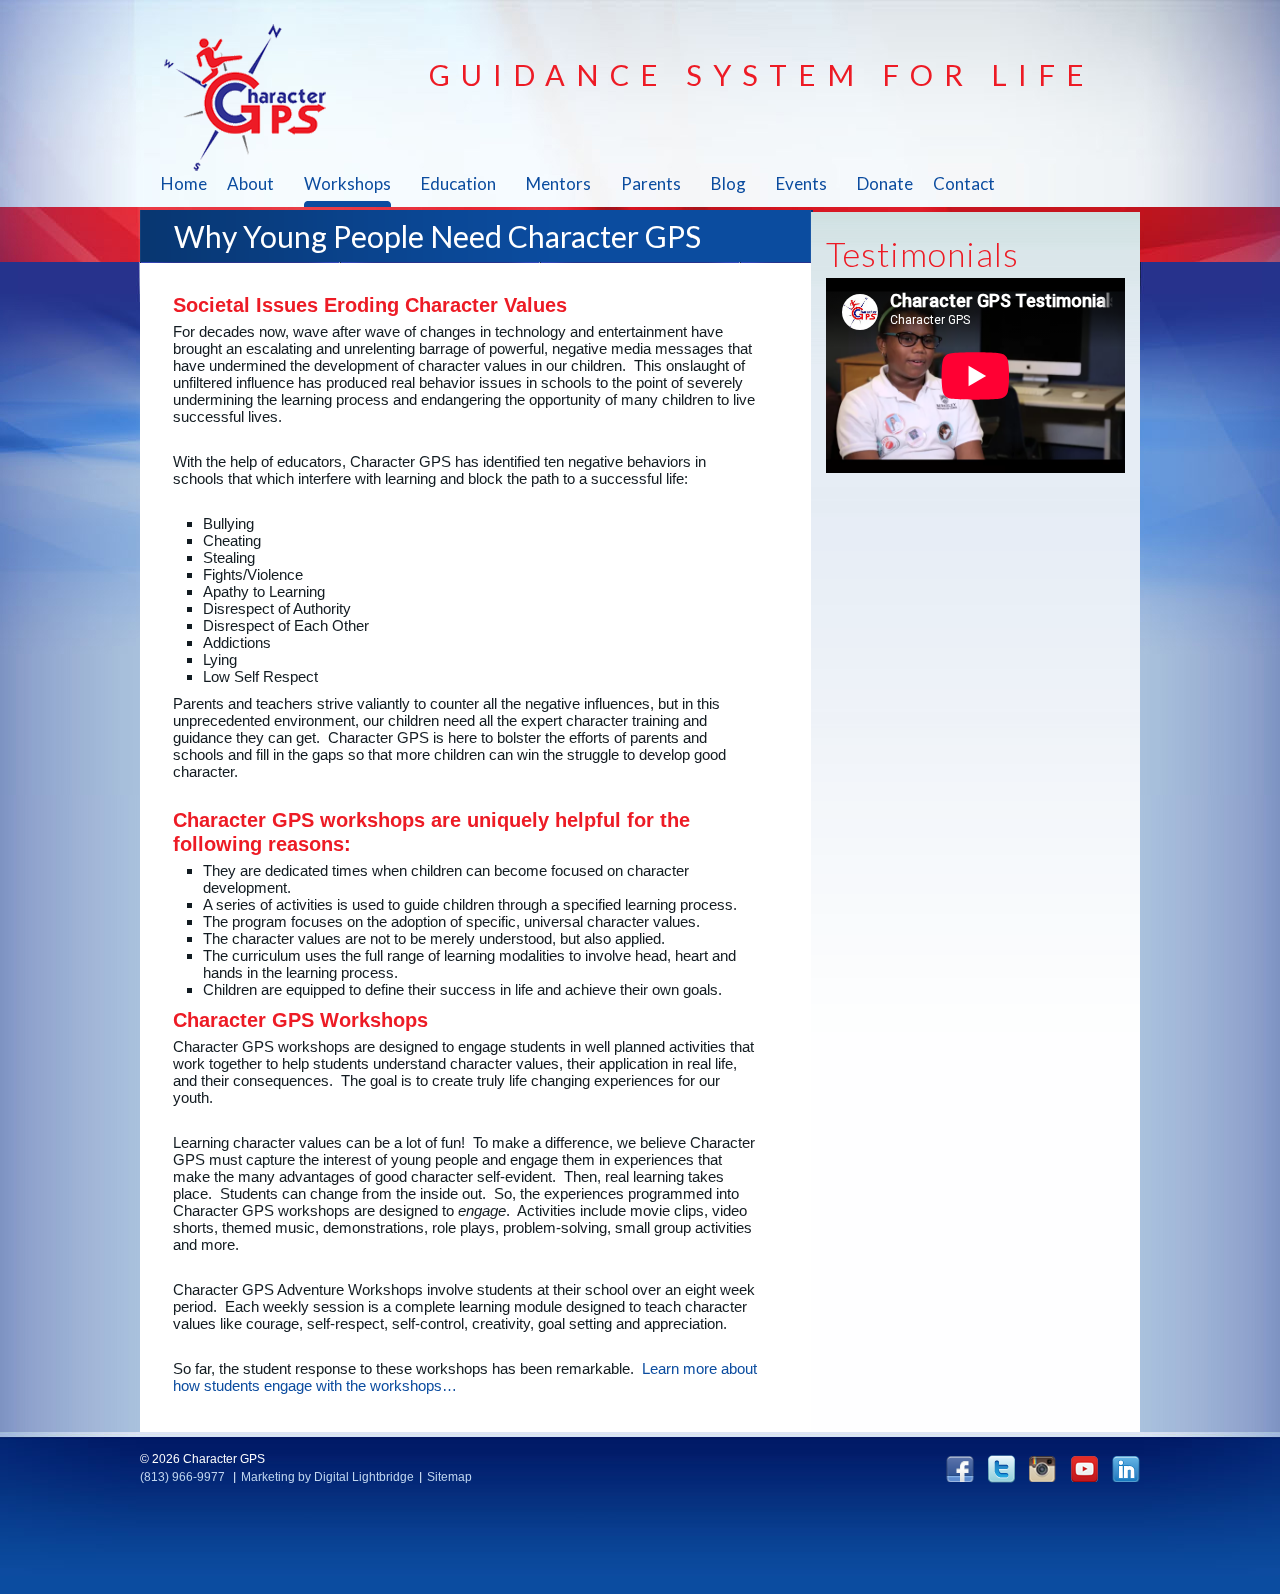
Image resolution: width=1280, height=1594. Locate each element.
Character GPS (256, 97)
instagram (1042, 1469)
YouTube (1084, 1468)
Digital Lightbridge (364, 1477)
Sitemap (449, 1477)
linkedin (1126, 1468)
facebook (960, 1468)
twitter (1001, 1469)
